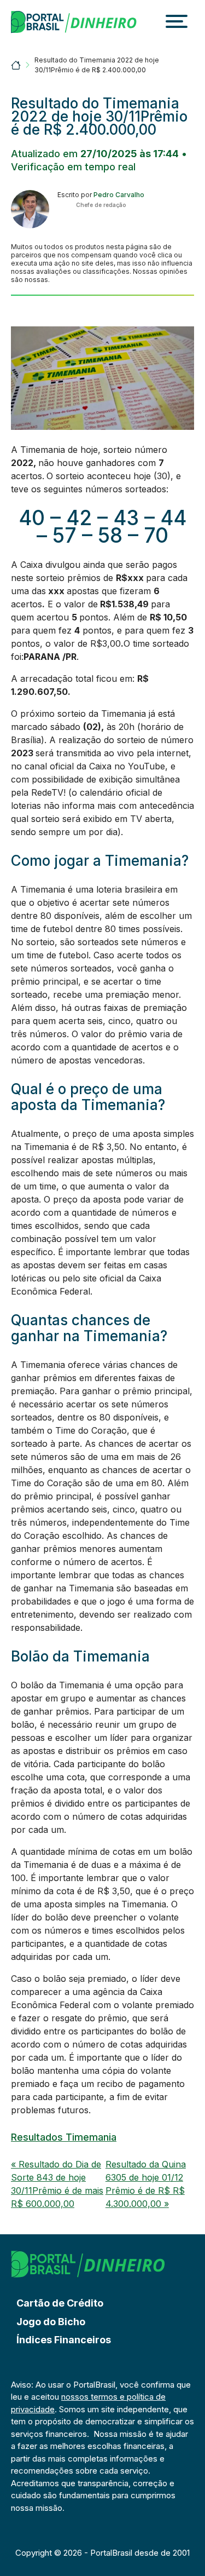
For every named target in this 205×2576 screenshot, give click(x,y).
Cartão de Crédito (60, 2303)
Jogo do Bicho (51, 2322)
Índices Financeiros (64, 2340)
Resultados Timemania (64, 2137)
